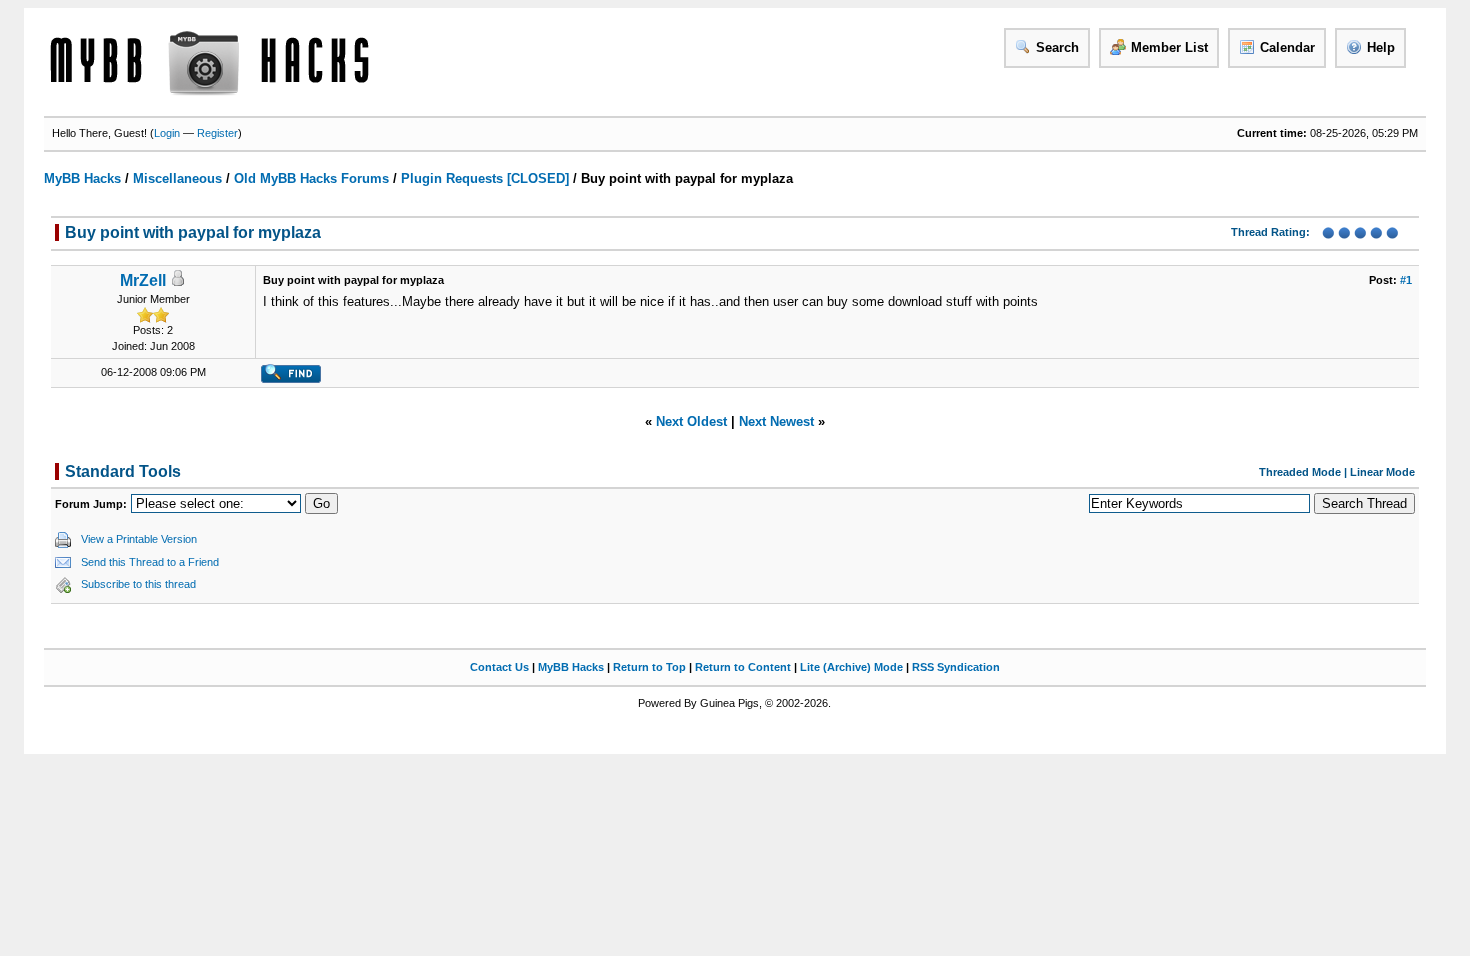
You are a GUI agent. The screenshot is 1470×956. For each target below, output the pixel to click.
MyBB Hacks (82, 178)
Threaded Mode (1300, 472)
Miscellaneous (177, 178)
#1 (1406, 280)
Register (217, 133)
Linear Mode (1382, 472)
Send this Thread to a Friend (150, 562)
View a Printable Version (139, 539)
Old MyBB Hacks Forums (311, 178)
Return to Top (649, 667)
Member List (1169, 47)
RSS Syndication (956, 667)
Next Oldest (691, 421)
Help (1381, 47)
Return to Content (743, 667)
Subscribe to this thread (138, 584)
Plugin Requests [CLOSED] (485, 178)
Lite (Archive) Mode (851, 667)
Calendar (1287, 47)
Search (1057, 47)
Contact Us (499, 667)
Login (167, 133)
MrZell (143, 280)
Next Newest (776, 421)
